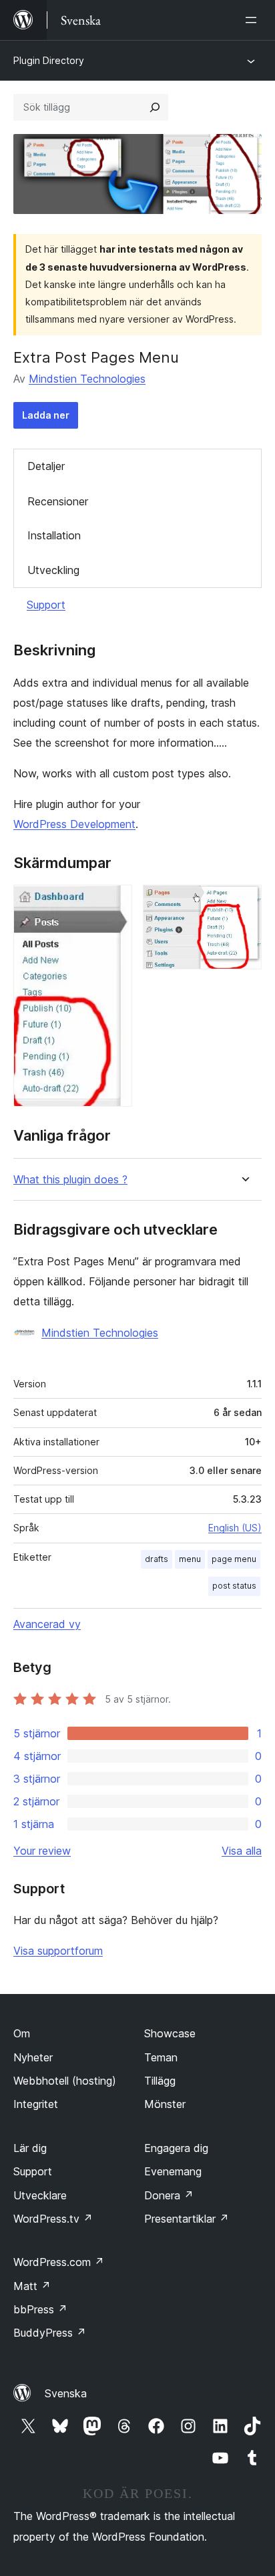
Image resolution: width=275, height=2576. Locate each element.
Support (46, 605)
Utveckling (53, 570)
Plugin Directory (49, 60)
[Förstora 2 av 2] (244, 903)
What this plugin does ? (70, 1180)
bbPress (40, 2309)
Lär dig (30, 2148)
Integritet (36, 2104)
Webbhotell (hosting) (65, 2081)
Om (22, 2033)
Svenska (66, 2393)
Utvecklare (40, 2195)
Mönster (165, 2104)
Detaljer (46, 466)
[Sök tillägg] (155, 107)
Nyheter (33, 2057)
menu (190, 1559)
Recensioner (58, 501)
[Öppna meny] (254, 20)
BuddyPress (50, 2333)
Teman (161, 2057)
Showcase (170, 2033)
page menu (234, 1559)
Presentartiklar (187, 2219)
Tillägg (160, 2081)
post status (234, 1586)
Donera (169, 2195)
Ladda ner (46, 415)
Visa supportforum (58, 1951)
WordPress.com (59, 2262)
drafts (157, 1559)
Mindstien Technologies (87, 379)
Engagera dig (176, 2148)
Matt (32, 2286)
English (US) (235, 1528)
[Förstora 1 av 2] (114, 903)
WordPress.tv (53, 2219)
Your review (42, 1851)
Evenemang (173, 2171)
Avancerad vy (47, 1624)
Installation (54, 535)
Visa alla (242, 1851)
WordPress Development (74, 824)
